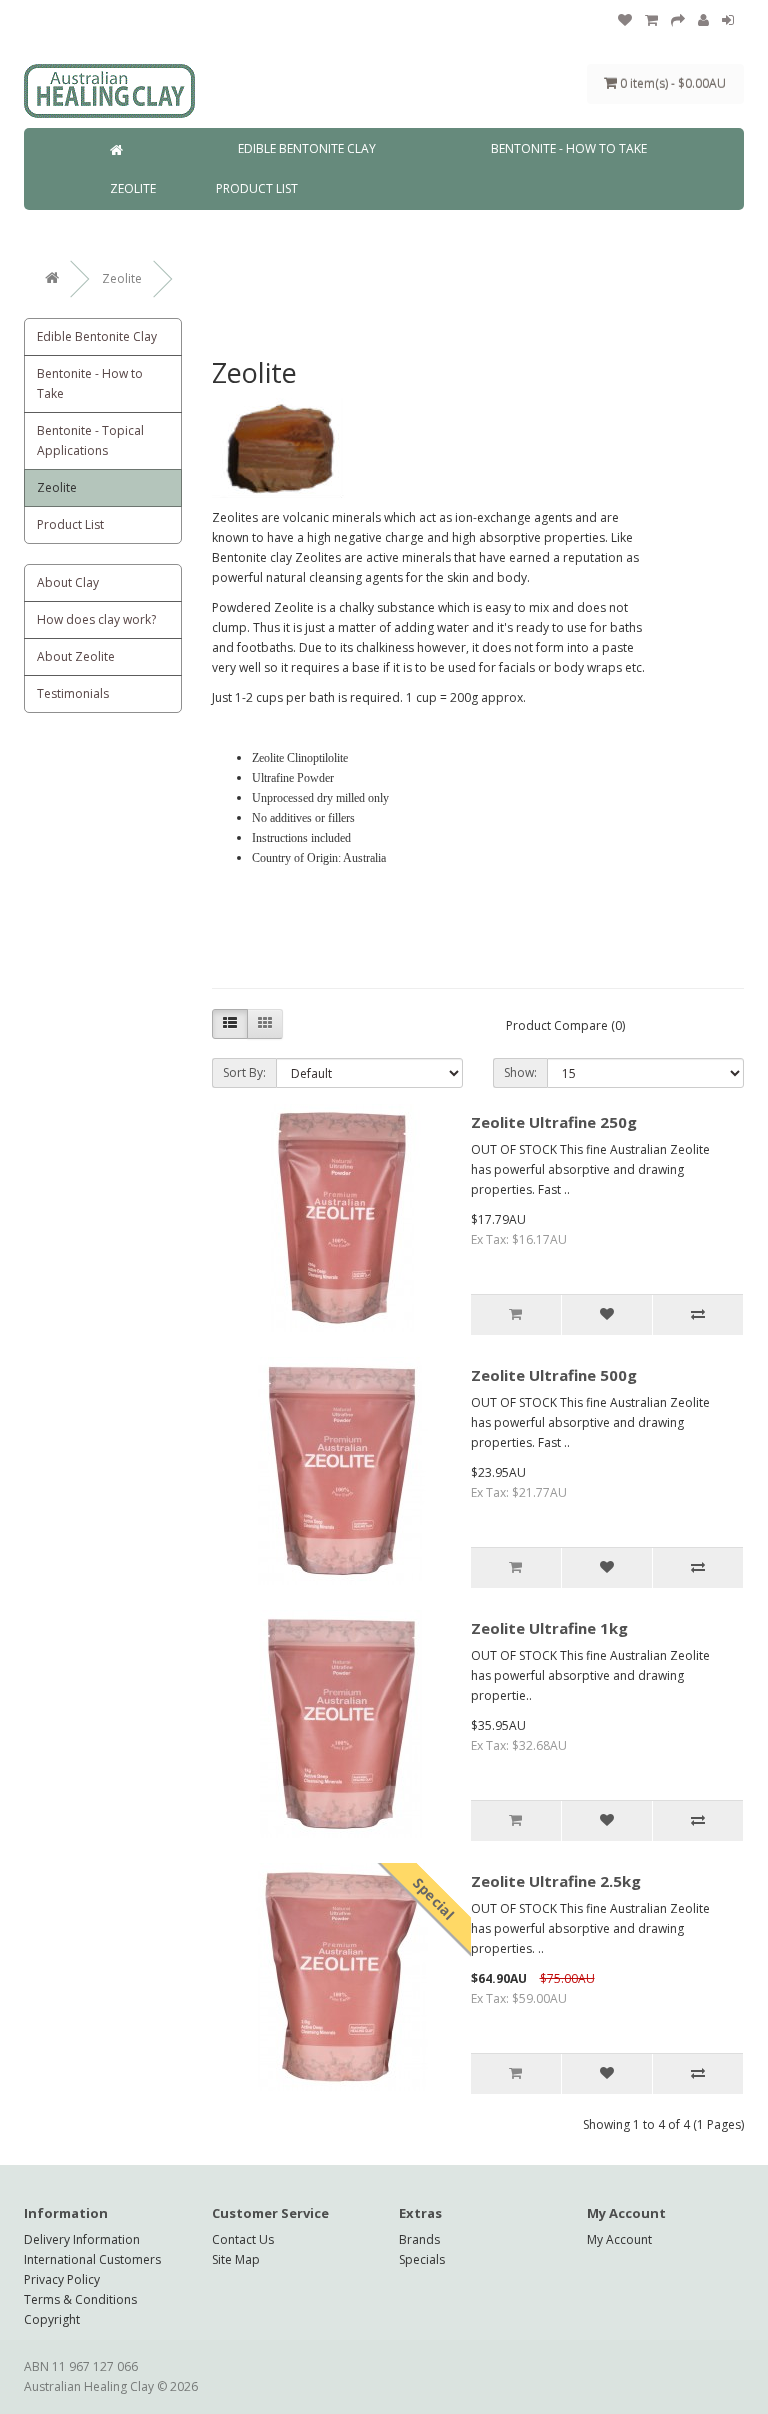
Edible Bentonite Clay (307, 148)
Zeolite (133, 188)
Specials (422, 2259)
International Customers (92, 2259)
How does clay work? (96, 619)
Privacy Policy (62, 2279)
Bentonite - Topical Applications (90, 440)
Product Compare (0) (565, 1025)
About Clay (68, 582)
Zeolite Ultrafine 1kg (549, 1628)
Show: (520, 1072)
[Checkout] (678, 20)
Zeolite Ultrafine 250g (554, 1122)
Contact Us (243, 2239)
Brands (419, 2239)
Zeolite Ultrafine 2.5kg (556, 1881)
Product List (257, 188)
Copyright (52, 2319)
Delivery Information (82, 2239)
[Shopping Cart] (651, 20)
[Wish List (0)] (625, 20)
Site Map (236, 2259)
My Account (619, 2239)
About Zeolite (76, 656)
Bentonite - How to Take (569, 148)
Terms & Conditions (80, 2299)
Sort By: (244, 1072)
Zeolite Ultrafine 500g (554, 1375)
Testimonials (73, 693)
